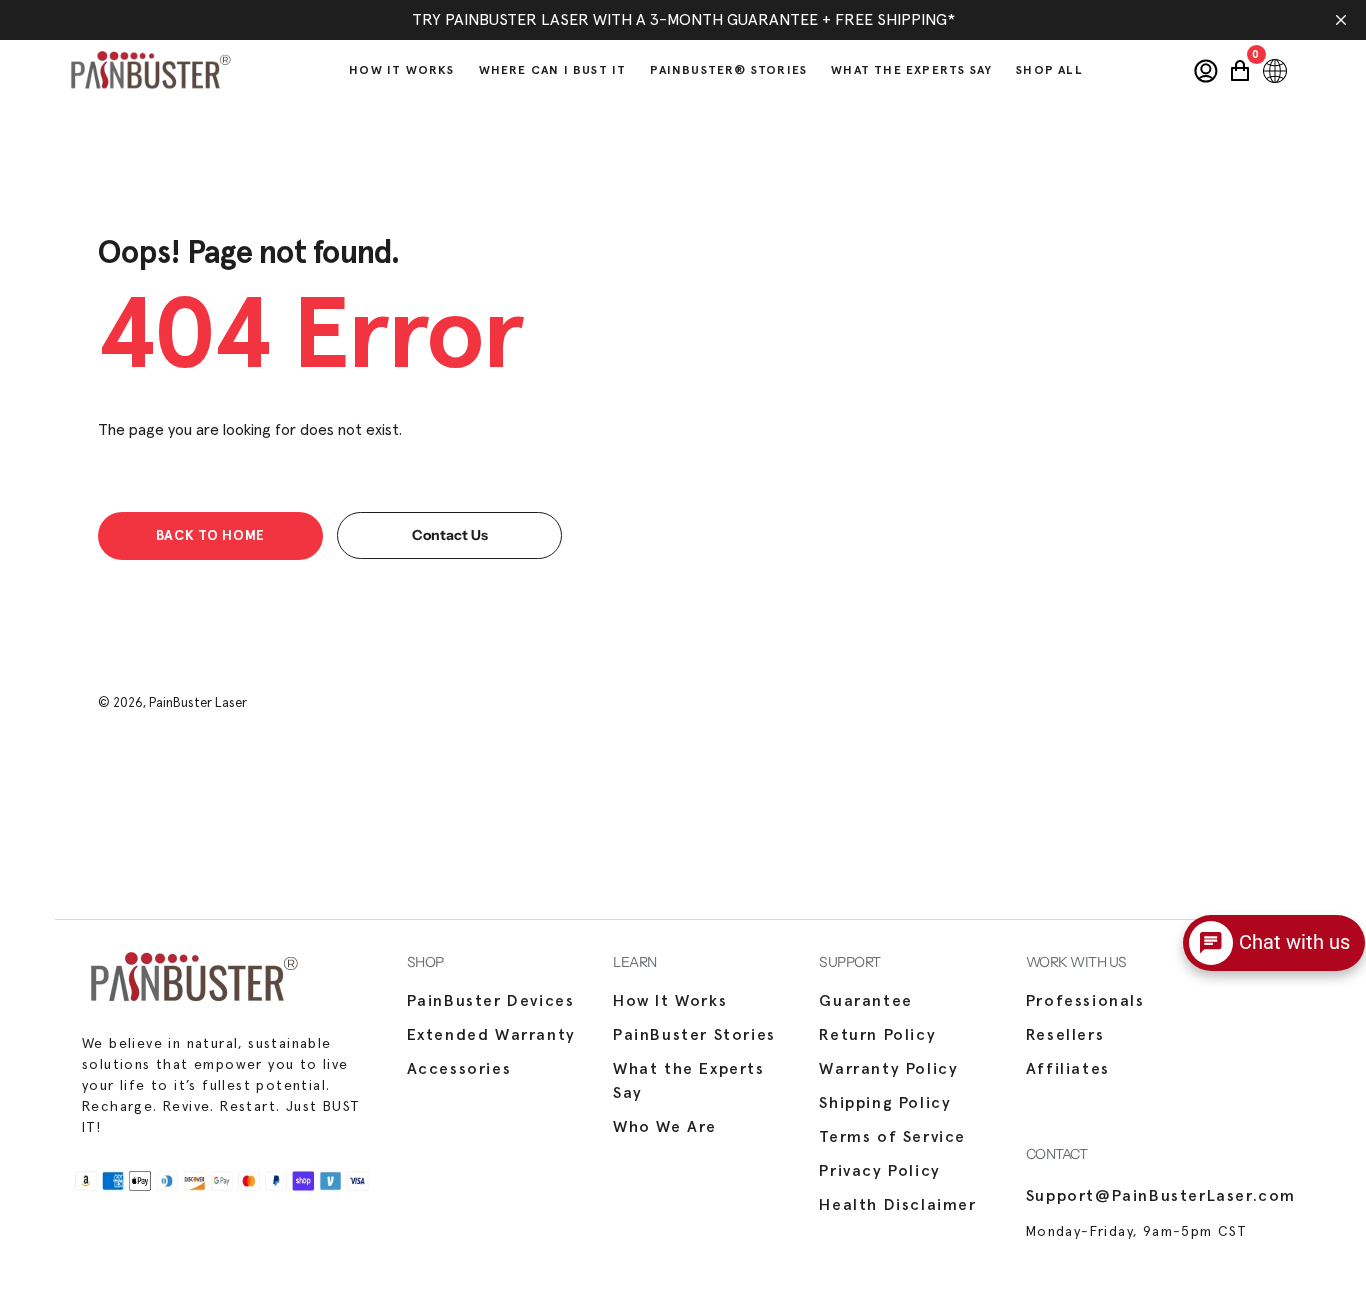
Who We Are (665, 1127)
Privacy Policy (879, 1171)
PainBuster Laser (198, 703)
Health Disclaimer (897, 1205)
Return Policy (877, 1035)
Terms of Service (892, 1137)
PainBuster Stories (694, 1035)
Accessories (459, 1069)
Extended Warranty (491, 1035)
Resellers (1065, 1035)
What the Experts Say (689, 1081)
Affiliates (1068, 1069)
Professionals (1085, 1001)
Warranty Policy (888, 1069)
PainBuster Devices (491, 1001)
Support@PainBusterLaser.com (1161, 1196)
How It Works (670, 1001)
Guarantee (865, 1001)
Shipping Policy (885, 1103)
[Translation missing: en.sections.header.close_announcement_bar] (1341, 20)
